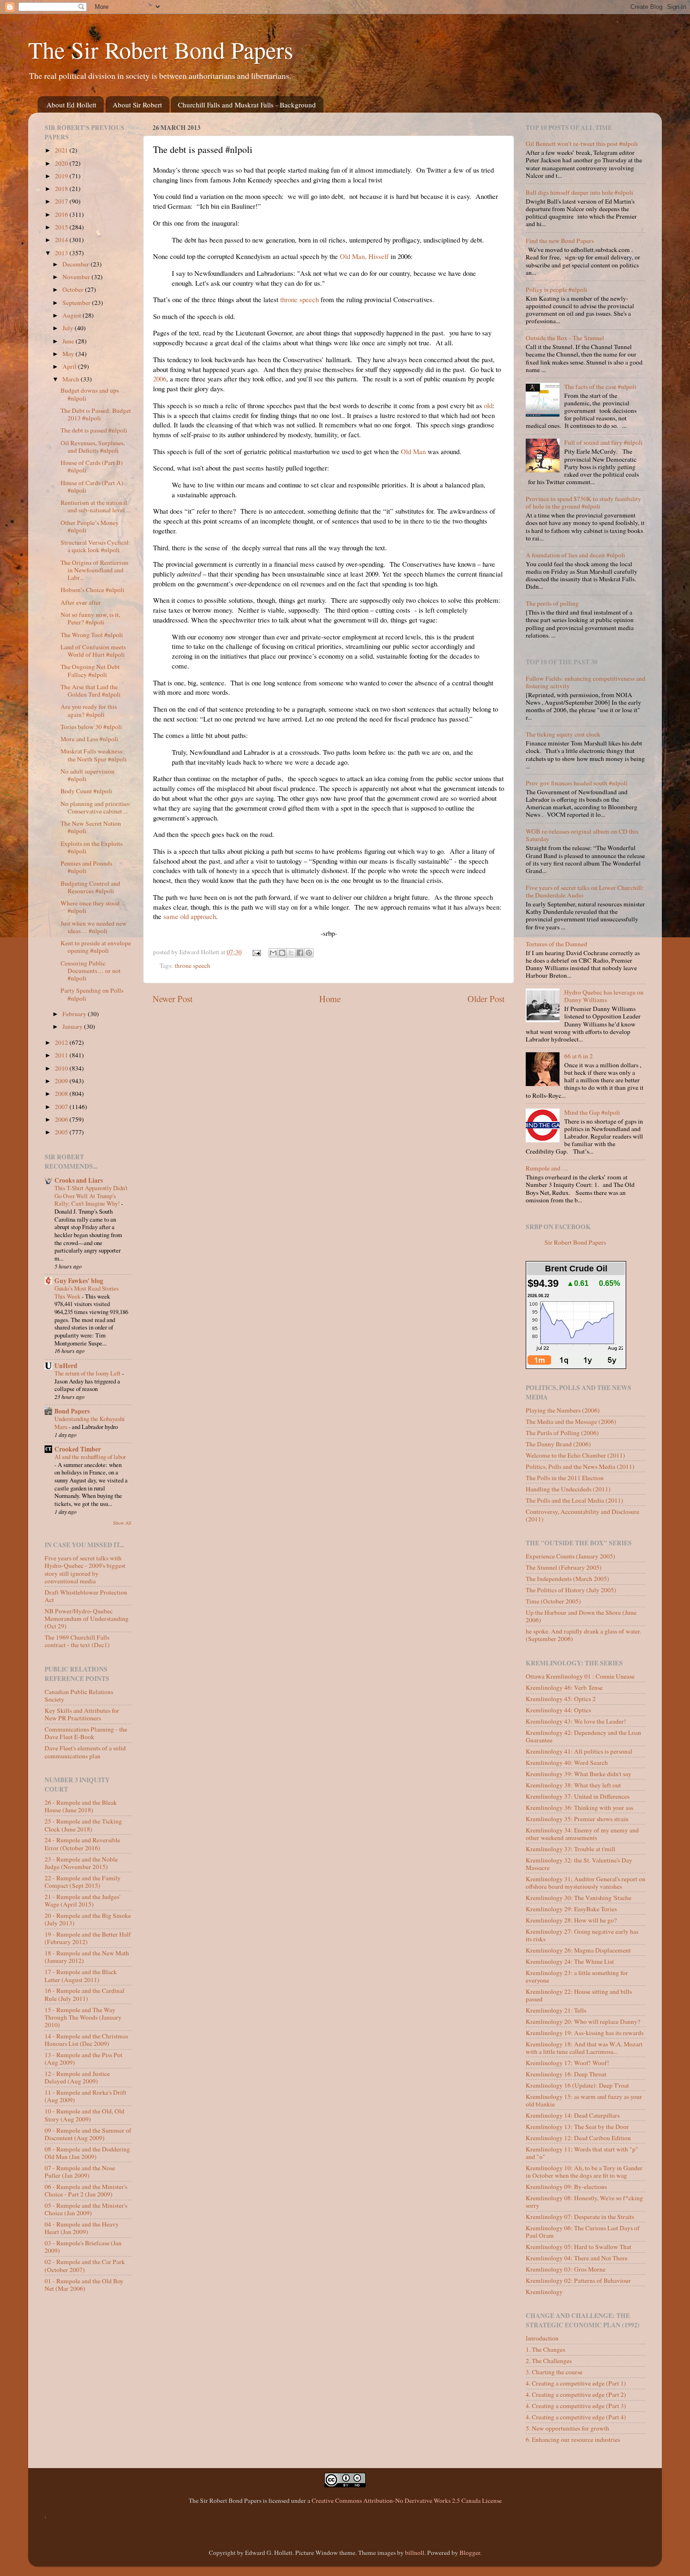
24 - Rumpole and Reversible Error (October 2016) (82, 1844)
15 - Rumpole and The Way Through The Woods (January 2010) (83, 2017)
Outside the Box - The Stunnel (565, 338)
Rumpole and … (547, 1168)
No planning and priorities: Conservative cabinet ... (96, 807)
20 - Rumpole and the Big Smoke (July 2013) (88, 1919)
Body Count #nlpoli (86, 791)
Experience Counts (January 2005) (571, 1556)
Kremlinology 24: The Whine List (570, 1961)
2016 (62, 214)
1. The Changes (545, 2349)
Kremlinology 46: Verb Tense (564, 1687)
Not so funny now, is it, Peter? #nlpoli (90, 618)
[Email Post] (256, 952)
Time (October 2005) (553, 1601)
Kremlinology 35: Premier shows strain (577, 1819)
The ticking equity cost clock (563, 734)
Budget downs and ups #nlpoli (90, 394)
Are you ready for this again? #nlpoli (89, 710)
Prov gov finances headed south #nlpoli (577, 783)
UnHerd (66, 1366)
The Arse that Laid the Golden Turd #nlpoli (91, 691)
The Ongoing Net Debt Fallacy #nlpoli (90, 670)
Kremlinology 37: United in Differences (578, 1796)
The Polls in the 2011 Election (565, 1478)
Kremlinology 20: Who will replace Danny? (583, 2021)
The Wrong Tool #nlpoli (92, 635)
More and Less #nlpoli (89, 739)
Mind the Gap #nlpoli (592, 1112)
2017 (62, 201)
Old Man (413, 451)
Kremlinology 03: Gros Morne (566, 2269)
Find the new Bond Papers (560, 241)
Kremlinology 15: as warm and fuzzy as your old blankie (584, 2100)
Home (330, 999)
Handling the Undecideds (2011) (568, 1489)
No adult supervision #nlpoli (88, 775)
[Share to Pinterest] (309, 953)
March (72, 379)
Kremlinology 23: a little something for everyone (577, 1976)
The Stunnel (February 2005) (564, 1567)
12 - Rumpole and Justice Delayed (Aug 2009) (77, 2077)
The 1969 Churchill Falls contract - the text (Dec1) (77, 1641)
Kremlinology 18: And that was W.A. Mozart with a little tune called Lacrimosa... (584, 2048)
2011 (62, 1055)
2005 (62, 1132)
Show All (122, 1523)
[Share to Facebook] (300, 953)
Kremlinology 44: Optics (558, 1710)
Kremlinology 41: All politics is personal (579, 1751)
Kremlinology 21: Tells (556, 2010)
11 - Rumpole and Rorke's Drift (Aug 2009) (85, 2096)
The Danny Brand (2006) (558, 1444)
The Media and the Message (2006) (571, 1421)
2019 (62, 176)
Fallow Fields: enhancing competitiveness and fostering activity (586, 682)
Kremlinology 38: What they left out (573, 1785)
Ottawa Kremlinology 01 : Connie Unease (580, 1676)
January (73, 1026)
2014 (62, 240)
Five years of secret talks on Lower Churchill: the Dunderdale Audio (585, 891)
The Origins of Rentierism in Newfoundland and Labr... (95, 570)
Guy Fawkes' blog (79, 1281)
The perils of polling (552, 603)
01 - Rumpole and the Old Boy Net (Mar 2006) (84, 2285)
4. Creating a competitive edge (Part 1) (576, 2383)
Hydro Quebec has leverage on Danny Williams (604, 996)
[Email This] (273, 953)
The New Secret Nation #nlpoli (91, 827)
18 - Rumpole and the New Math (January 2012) (87, 1957)
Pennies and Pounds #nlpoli (86, 867)
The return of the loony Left (88, 1373)
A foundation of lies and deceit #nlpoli (575, 555)
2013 (62, 253)
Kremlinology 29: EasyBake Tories (571, 1909)
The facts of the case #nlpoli (600, 387)
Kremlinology (544, 2292)
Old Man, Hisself (364, 256)
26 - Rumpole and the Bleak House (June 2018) (81, 1806)
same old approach (190, 916)
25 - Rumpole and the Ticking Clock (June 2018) (83, 1825)
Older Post (486, 999)
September (77, 303)
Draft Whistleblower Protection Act (86, 1596)
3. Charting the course (554, 2372)
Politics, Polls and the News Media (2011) (580, 1467)
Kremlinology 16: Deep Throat (566, 2074)
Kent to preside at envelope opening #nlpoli (96, 947)
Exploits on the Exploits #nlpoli (92, 847)
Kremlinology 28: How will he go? (571, 1920)
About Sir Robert (137, 105)
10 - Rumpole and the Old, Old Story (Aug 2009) (84, 2115)
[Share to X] (291, 953)
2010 (62, 1068)
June (69, 341)
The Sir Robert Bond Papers (161, 49)
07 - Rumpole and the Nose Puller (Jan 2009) (80, 2172)
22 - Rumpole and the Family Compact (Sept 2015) (83, 1882)
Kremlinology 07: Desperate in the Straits (580, 2217)
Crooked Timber (78, 1449)
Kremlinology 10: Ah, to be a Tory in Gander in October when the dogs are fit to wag (584, 2172)
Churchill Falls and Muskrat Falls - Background (247, 105)
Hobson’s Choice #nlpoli (92, 590)
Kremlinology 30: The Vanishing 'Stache (579, 1898)
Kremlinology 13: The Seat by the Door (577, 2127)
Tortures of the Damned (556, 944)
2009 (62, 1081)
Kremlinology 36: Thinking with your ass (579, 1808)
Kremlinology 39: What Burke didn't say (579, 1774)
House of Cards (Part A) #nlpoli (92, 486)
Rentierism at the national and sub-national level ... (96, 506)
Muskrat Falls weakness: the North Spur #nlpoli (94, 755)
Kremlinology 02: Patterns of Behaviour (578, 2280)
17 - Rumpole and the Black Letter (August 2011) (81, 1976)
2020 (62, 163)
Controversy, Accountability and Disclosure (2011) (583, 1515)
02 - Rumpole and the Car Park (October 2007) (85, 2265)
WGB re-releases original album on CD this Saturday (582, 835)
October (74, 289)
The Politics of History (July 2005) (571, 1590)
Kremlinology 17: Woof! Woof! (567, 2063)
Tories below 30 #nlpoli (91, 727)
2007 (62, 1107)
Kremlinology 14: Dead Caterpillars (573, 2115)
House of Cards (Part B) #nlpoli (92, 466)
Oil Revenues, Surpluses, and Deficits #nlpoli (93, 447)
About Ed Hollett (71, 105)
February (75, 1014)
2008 (62, 1094)
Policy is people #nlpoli (556, 289)
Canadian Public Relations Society (79, 1695)
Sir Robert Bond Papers (575, 1242)
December (77, 264)
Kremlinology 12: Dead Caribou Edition (578, 2138)
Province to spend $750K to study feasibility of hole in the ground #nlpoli (583, 502)
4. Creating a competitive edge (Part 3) (576, 2406)
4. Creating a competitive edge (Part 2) (576, 2394)
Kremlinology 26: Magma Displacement (578, 1950)
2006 (160, 379)
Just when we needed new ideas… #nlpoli (94, 927)
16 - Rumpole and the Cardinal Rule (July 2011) (84, 1994)
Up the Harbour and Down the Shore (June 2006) (581, 1616)
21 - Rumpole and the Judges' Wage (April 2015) (82, 1900)
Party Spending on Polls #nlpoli (92, 994)
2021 (62, 150)
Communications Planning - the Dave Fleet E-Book (86, 1733)
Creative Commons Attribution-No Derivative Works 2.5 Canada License (407, 2500)
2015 (62, 227)
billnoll (415, 2553)
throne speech (299, 299)
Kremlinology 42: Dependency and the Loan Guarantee (583, 1736)
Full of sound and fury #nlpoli (603, 442)
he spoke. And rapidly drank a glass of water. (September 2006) (583, 1635)
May (69, 354)
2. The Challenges (549, 2361)
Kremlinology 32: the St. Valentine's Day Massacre (579, 1864)
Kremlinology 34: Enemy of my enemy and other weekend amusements (582, 1834)
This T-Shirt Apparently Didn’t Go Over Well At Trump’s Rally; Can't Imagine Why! (91, 1196)
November (77, 277)
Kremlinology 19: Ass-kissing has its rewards (585, 2033)
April (70, 366)
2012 (62, 1042)
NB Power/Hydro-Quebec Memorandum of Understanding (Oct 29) (87, 1619)
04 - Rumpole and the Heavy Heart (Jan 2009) (82, 2228)
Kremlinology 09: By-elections (566, 2187)
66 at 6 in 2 (579, 1056)
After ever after (81, 602)
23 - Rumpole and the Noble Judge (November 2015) (81, 1863)
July (69, 328)
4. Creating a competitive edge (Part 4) (576, 2417)
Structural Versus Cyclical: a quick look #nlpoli (96, 546)
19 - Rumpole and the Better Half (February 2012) (88, 1938)
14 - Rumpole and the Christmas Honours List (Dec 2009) (86, 2040)
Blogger (470, 2553)
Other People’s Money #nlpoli (90, 526)
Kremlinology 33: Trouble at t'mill (571, 1849)
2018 (62, 189)
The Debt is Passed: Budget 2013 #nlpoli (96, 414)
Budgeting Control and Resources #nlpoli (90, 887)
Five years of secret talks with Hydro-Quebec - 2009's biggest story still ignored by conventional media (85, 1569)
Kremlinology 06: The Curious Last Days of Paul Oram (583, 2232)
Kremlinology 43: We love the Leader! (576, 1721)
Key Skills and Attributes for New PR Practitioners (82, 1714)
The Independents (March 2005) (567, 1579)
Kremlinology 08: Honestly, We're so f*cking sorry (584, 2202)
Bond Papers (72, 1411)
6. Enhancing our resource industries (573, 2439)
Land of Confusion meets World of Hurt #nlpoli (93, 651)
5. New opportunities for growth (567, 2428)
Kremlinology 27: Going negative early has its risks (582, 1935)
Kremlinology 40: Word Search (567, 1763)
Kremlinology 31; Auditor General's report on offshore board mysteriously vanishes (586, 1883)
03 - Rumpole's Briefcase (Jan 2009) (83, 2247)
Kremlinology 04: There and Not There (577, 2258)
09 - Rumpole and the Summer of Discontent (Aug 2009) (88, 2134)
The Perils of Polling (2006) (562, 1433)
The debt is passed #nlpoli (94, 430)
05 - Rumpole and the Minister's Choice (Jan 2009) (86, 2209)
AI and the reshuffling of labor (90, 1457)
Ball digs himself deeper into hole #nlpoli (579, 192)
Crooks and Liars (79, 1180)
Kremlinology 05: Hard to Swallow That (579, 2247)
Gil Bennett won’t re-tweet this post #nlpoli (582, 144)
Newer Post (172, 999)
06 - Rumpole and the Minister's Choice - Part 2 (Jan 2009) (86, 2190)
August (73, 315)
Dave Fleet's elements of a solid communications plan (85, 1752)
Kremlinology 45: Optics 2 (561, 1699)
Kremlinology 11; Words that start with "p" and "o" (582, 2153)
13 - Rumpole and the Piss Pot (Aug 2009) (84, 2059)
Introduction (542, 2338)
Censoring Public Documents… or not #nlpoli (91, 971)
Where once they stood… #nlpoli (93, 907)
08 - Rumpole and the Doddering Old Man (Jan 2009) (87, 2153)
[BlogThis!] (282, 953)
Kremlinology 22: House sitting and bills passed (579, 1995)
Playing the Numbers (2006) (563, 1410)
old (488, 405)
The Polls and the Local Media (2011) (575, 1500)
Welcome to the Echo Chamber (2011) (575, 1455)
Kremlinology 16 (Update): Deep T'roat (577, 2085)
